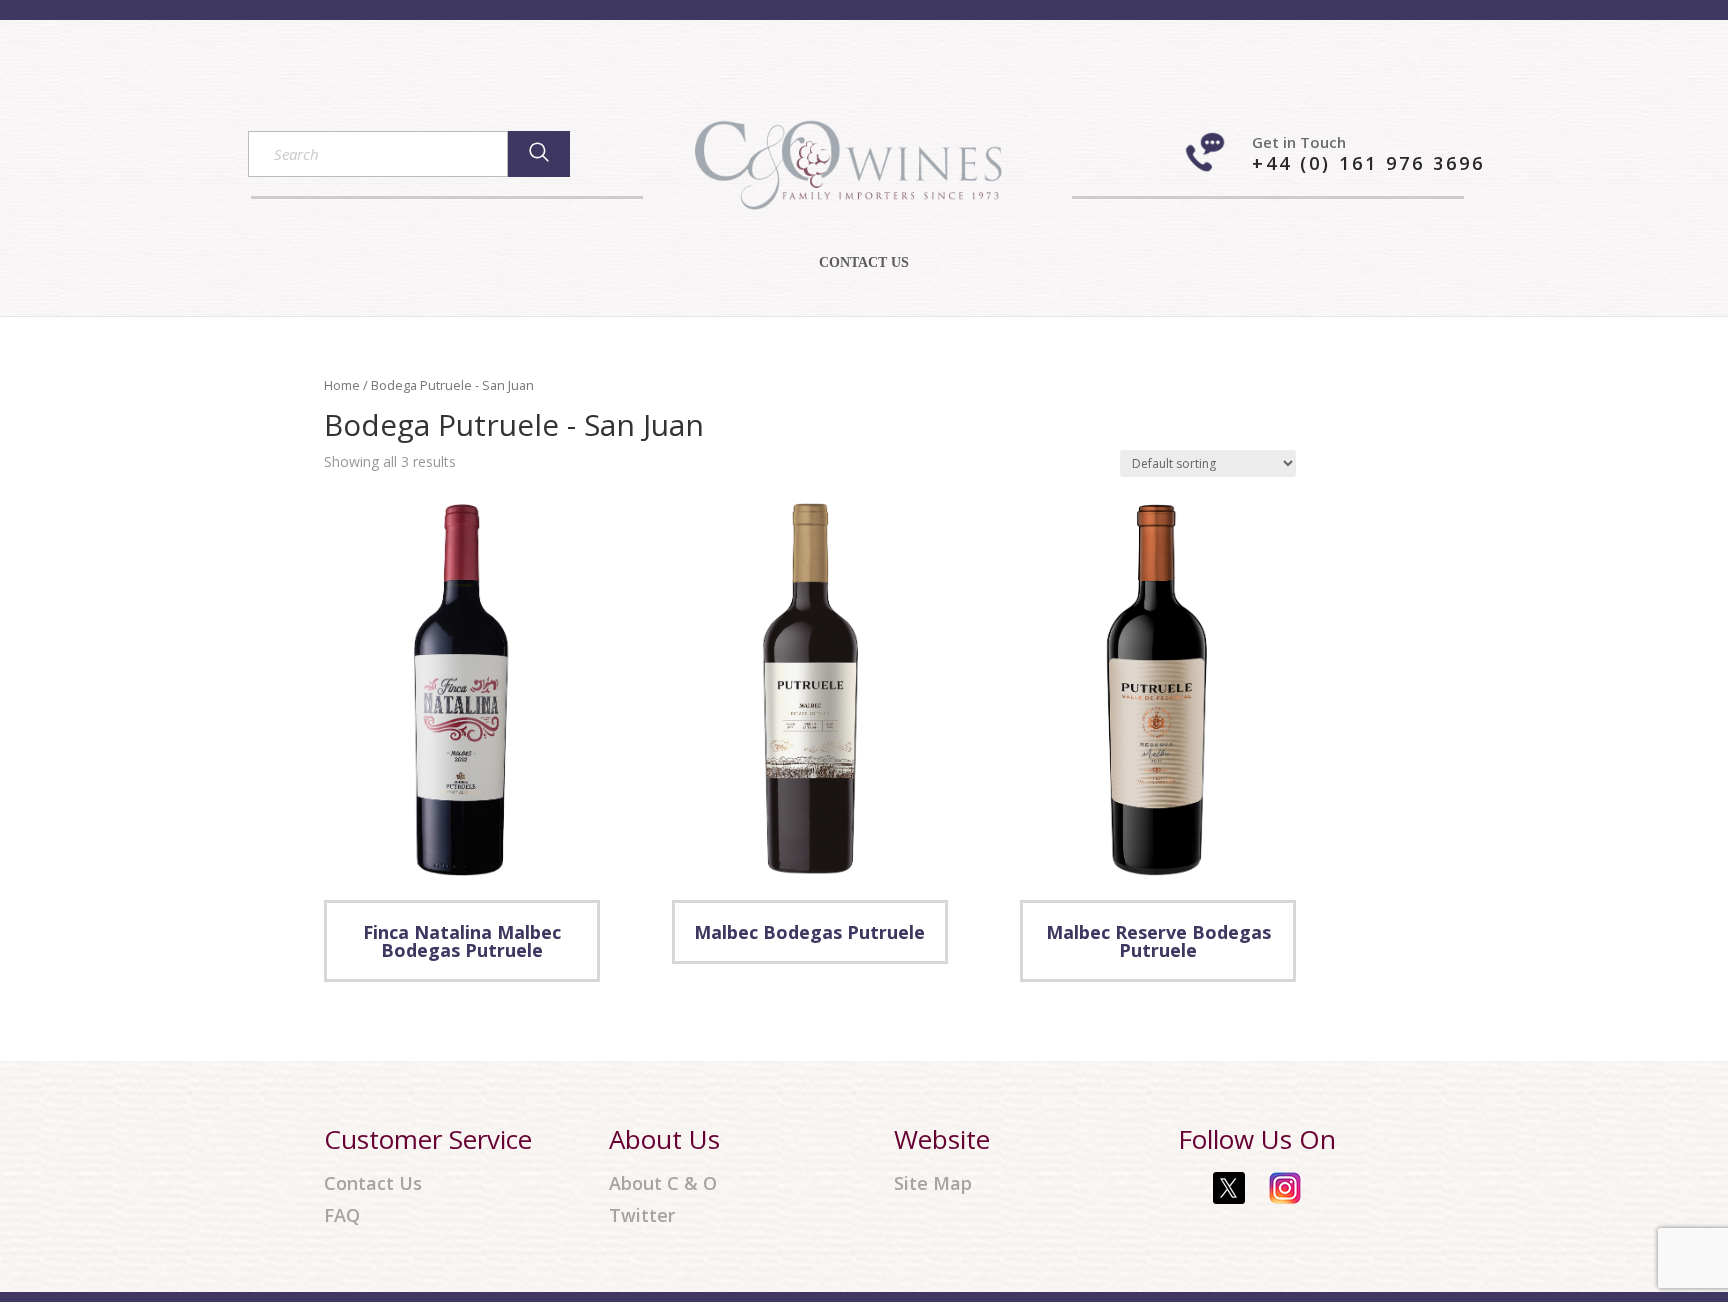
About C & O (663, 1183)
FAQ (342, 1215)
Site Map (933, 1183)
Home (342, 385)
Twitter (642, 1215)
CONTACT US (864, 263)
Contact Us (373, 1183)
